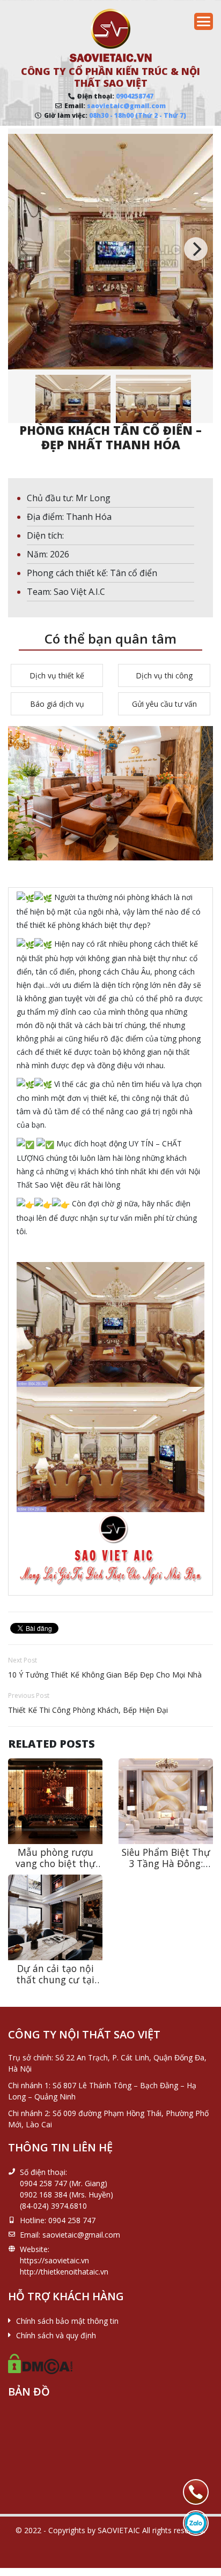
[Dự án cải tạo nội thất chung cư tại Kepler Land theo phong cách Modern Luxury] (55, 1917)
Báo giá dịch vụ (57, 704)
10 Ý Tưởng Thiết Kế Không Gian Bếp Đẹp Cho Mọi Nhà (105, 1675)
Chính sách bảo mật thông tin (67, 2321)
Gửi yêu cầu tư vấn (164, 704)
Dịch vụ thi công (164, 675)
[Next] (196, 249)
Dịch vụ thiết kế (57, 675)
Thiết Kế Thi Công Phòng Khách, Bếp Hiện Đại (88, 1710)
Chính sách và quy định (56, 2335)
